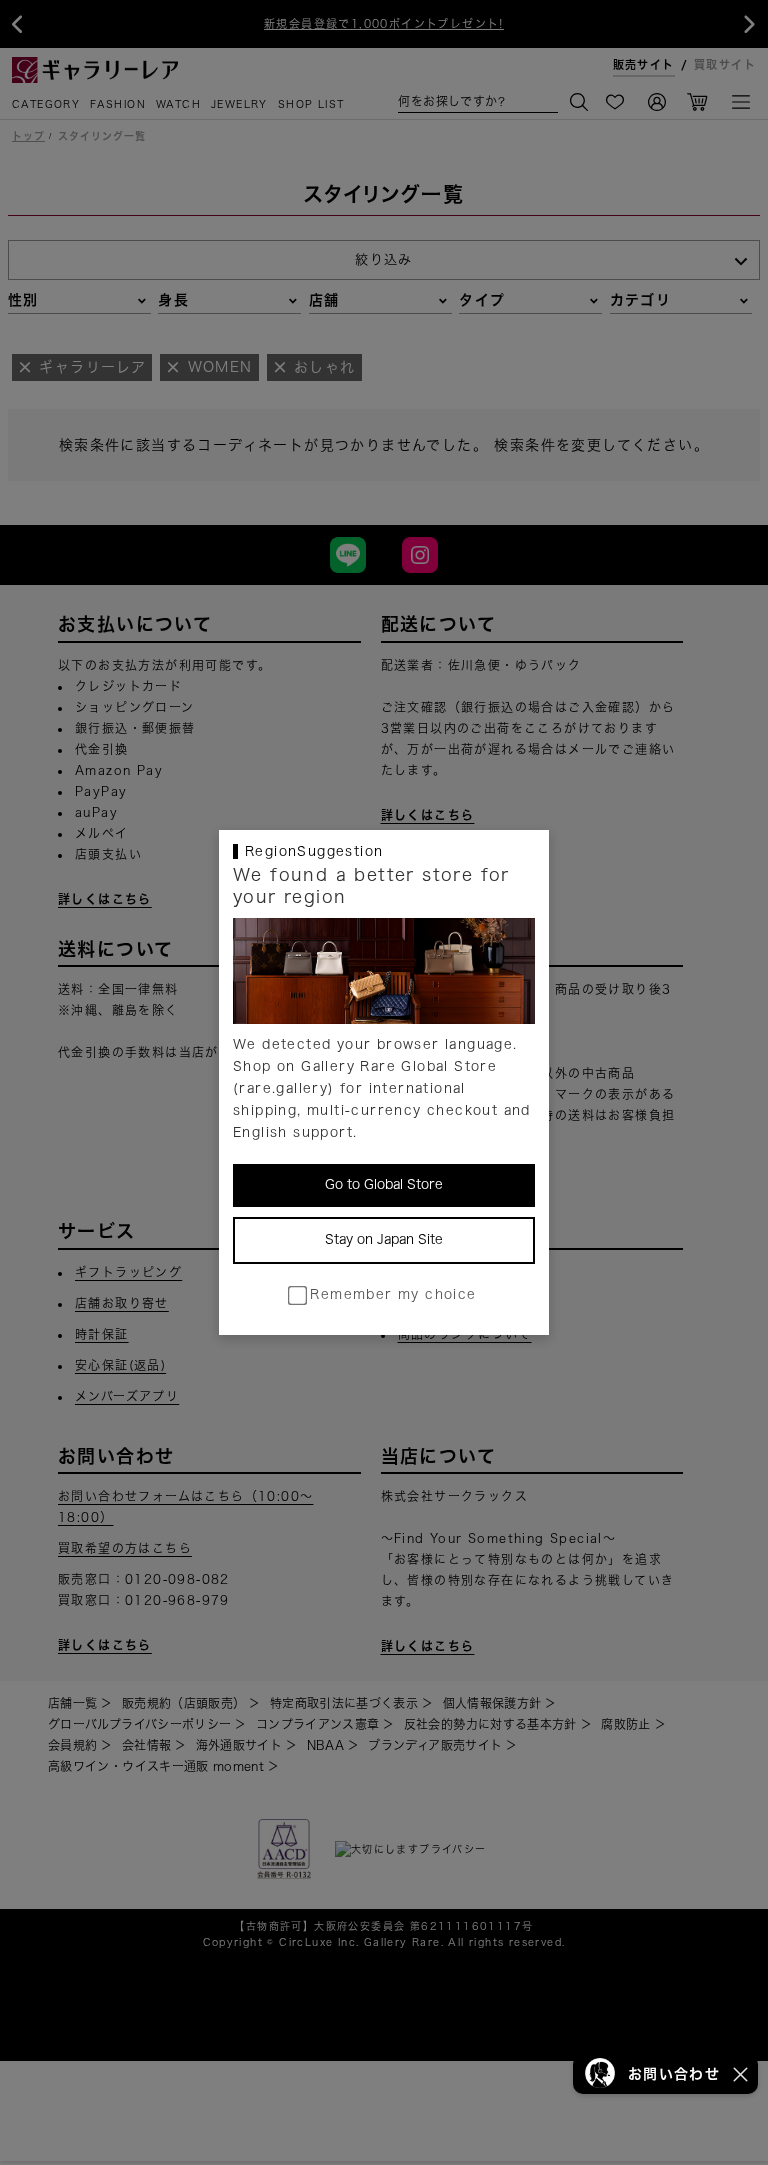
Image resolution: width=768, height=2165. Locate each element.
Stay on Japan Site (384, 1239)
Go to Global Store (384, 1184)
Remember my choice (393, 1294)
